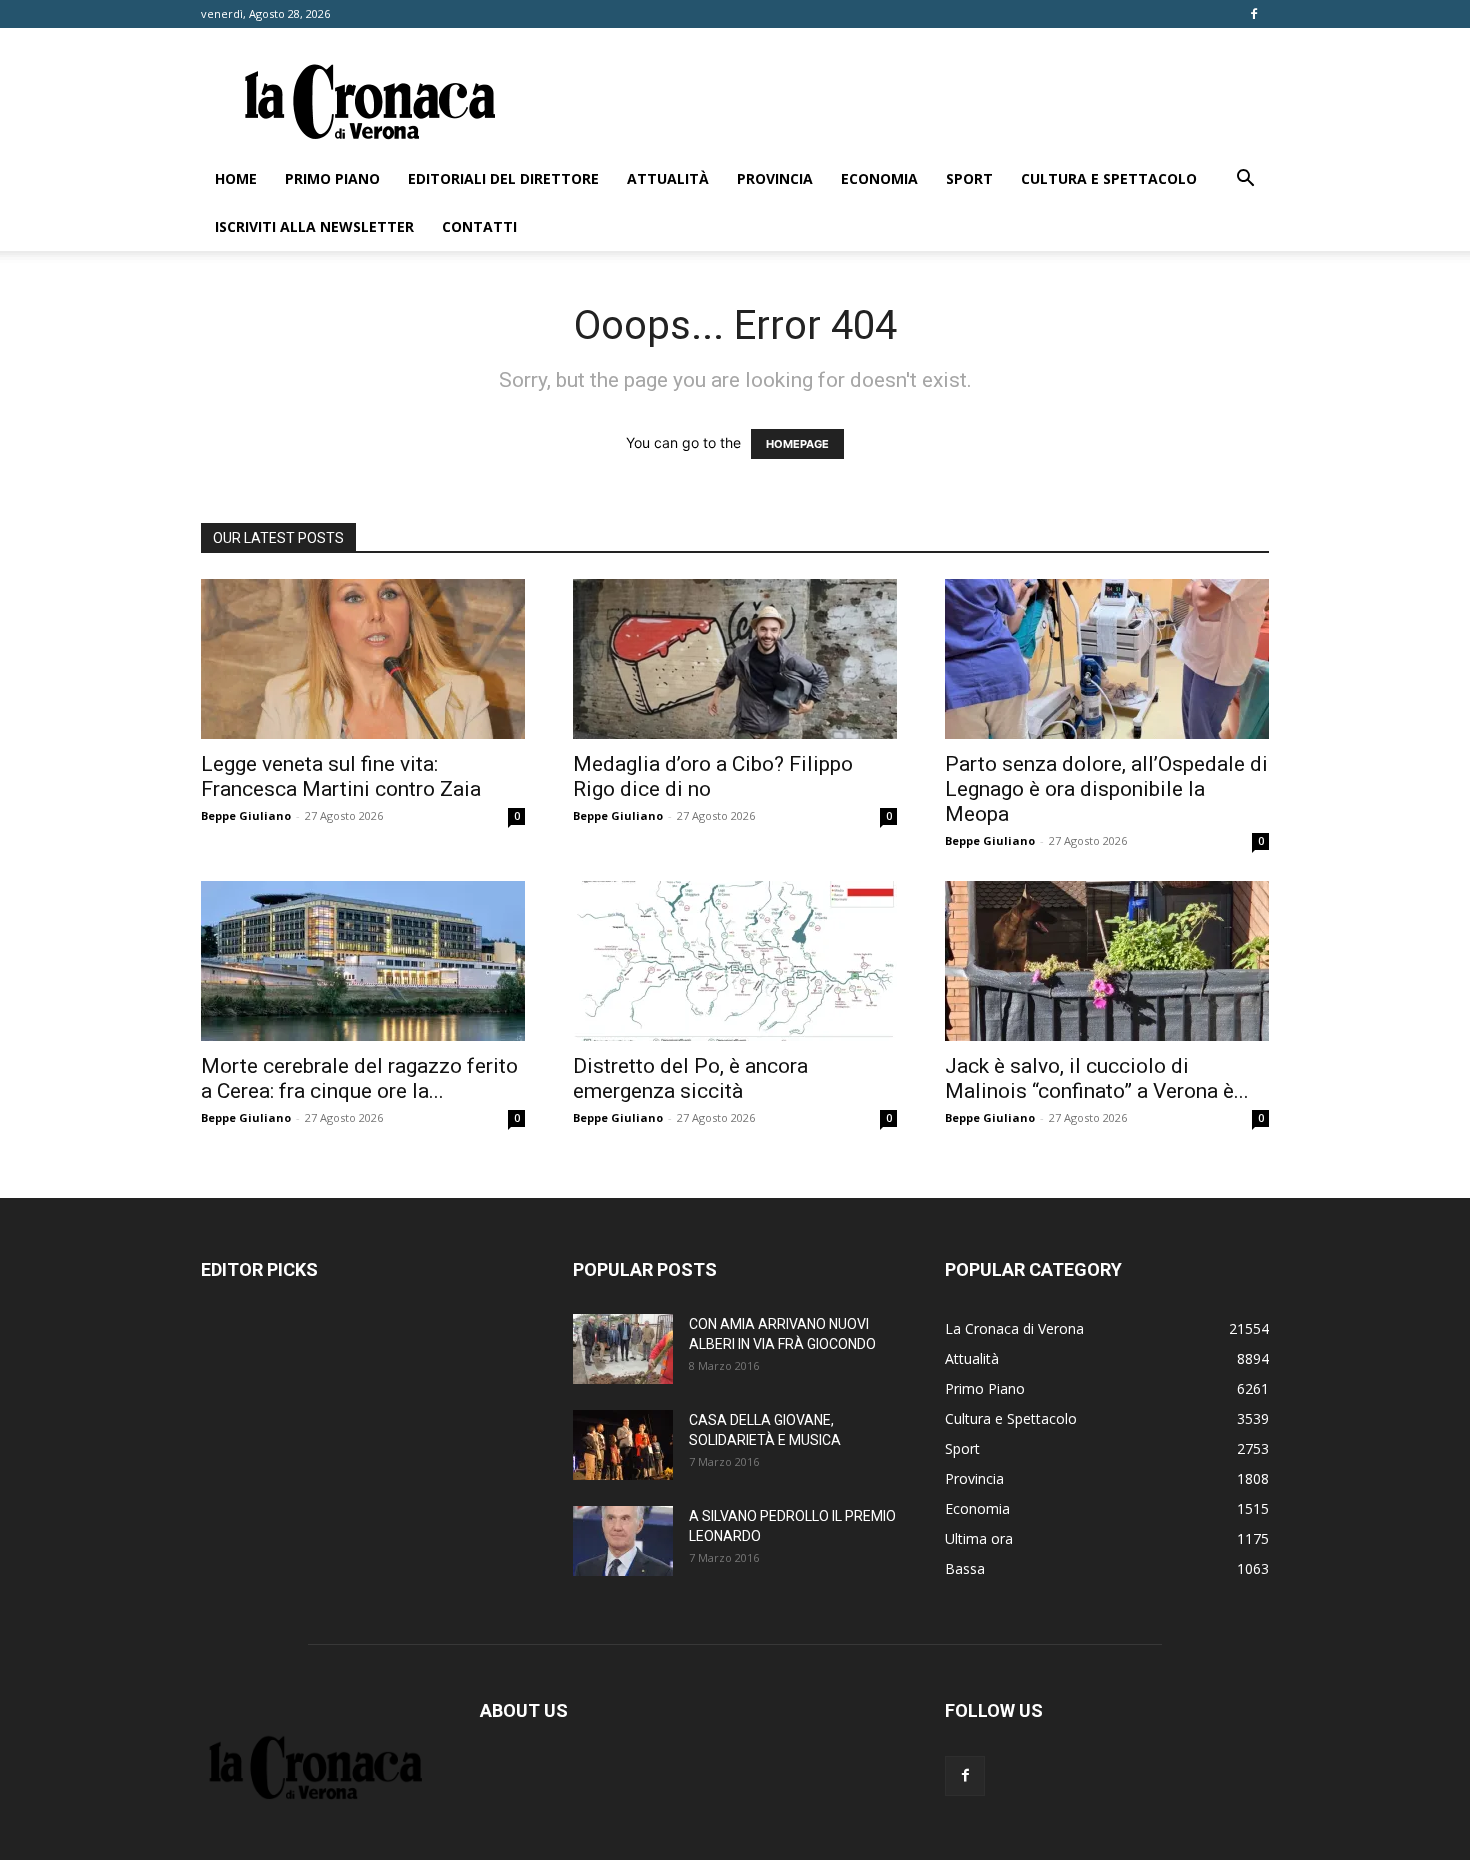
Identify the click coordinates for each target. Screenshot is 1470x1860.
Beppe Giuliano (246, 815)
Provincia (775, 178)
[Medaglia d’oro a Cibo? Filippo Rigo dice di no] (735, 659)
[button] (1245, 180)
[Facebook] (1254, 14)
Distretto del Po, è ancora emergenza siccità (690, 1078)
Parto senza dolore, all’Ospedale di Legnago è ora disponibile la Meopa (1106, 789)
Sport (969, 178)
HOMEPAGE (797, 444)
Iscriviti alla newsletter (314, 226)
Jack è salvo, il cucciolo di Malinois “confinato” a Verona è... (1097, 1078)
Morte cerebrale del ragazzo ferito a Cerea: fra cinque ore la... (359, 1078)
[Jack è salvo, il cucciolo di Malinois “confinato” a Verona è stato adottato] (1107, 961)
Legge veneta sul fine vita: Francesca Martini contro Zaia (341, 776)
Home (236, 178)
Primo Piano (332, 178)
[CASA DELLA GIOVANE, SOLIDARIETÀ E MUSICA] (623, 1445)
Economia (879, 178)
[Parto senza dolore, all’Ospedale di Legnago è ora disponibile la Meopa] (1107, 659)
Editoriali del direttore (503, 178)
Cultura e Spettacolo (1109, 178)
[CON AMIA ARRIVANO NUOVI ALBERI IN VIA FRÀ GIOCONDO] (623, 1349)
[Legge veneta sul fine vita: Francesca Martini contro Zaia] (363, 659)
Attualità (668, 178)
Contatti (479, 226)
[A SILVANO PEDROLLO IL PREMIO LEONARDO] (623, 1541)
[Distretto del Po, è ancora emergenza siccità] (735, 961)
